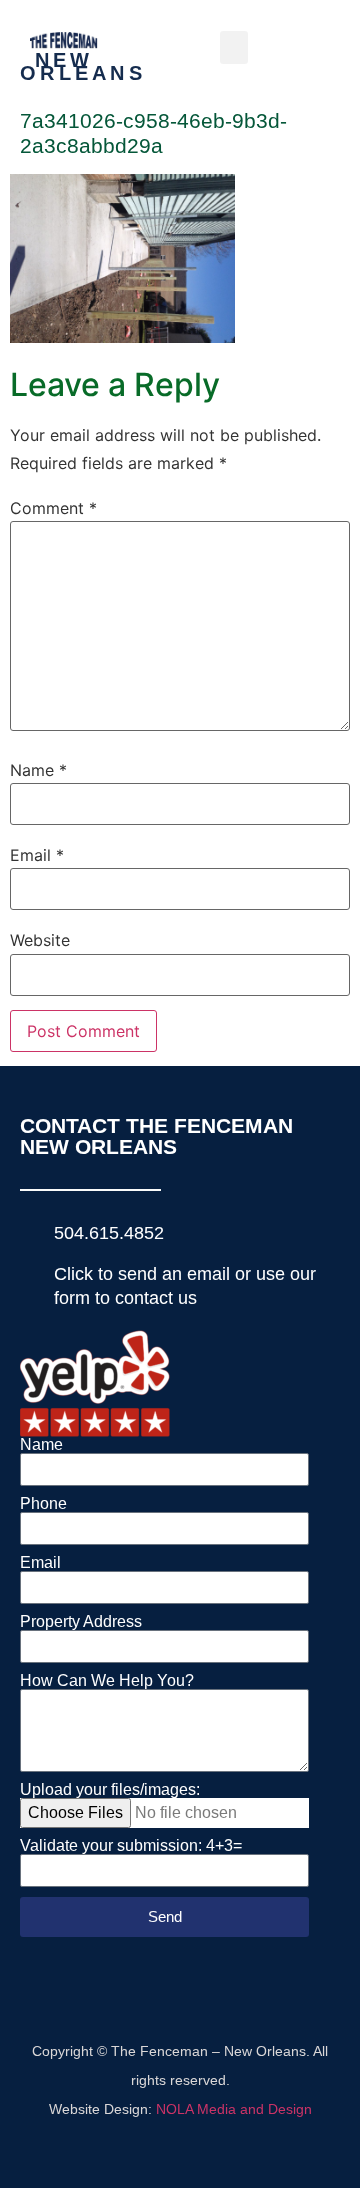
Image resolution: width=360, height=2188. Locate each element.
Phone (43, 1504)
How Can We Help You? (107, 1681)
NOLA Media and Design (234, 2109)
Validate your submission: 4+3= (131, 1846)
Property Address (81, 1622)
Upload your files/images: (110, 1790)
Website (40, 940)
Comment (53, 508)
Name (38, 770)
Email (37, 855)
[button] (234, 47)
